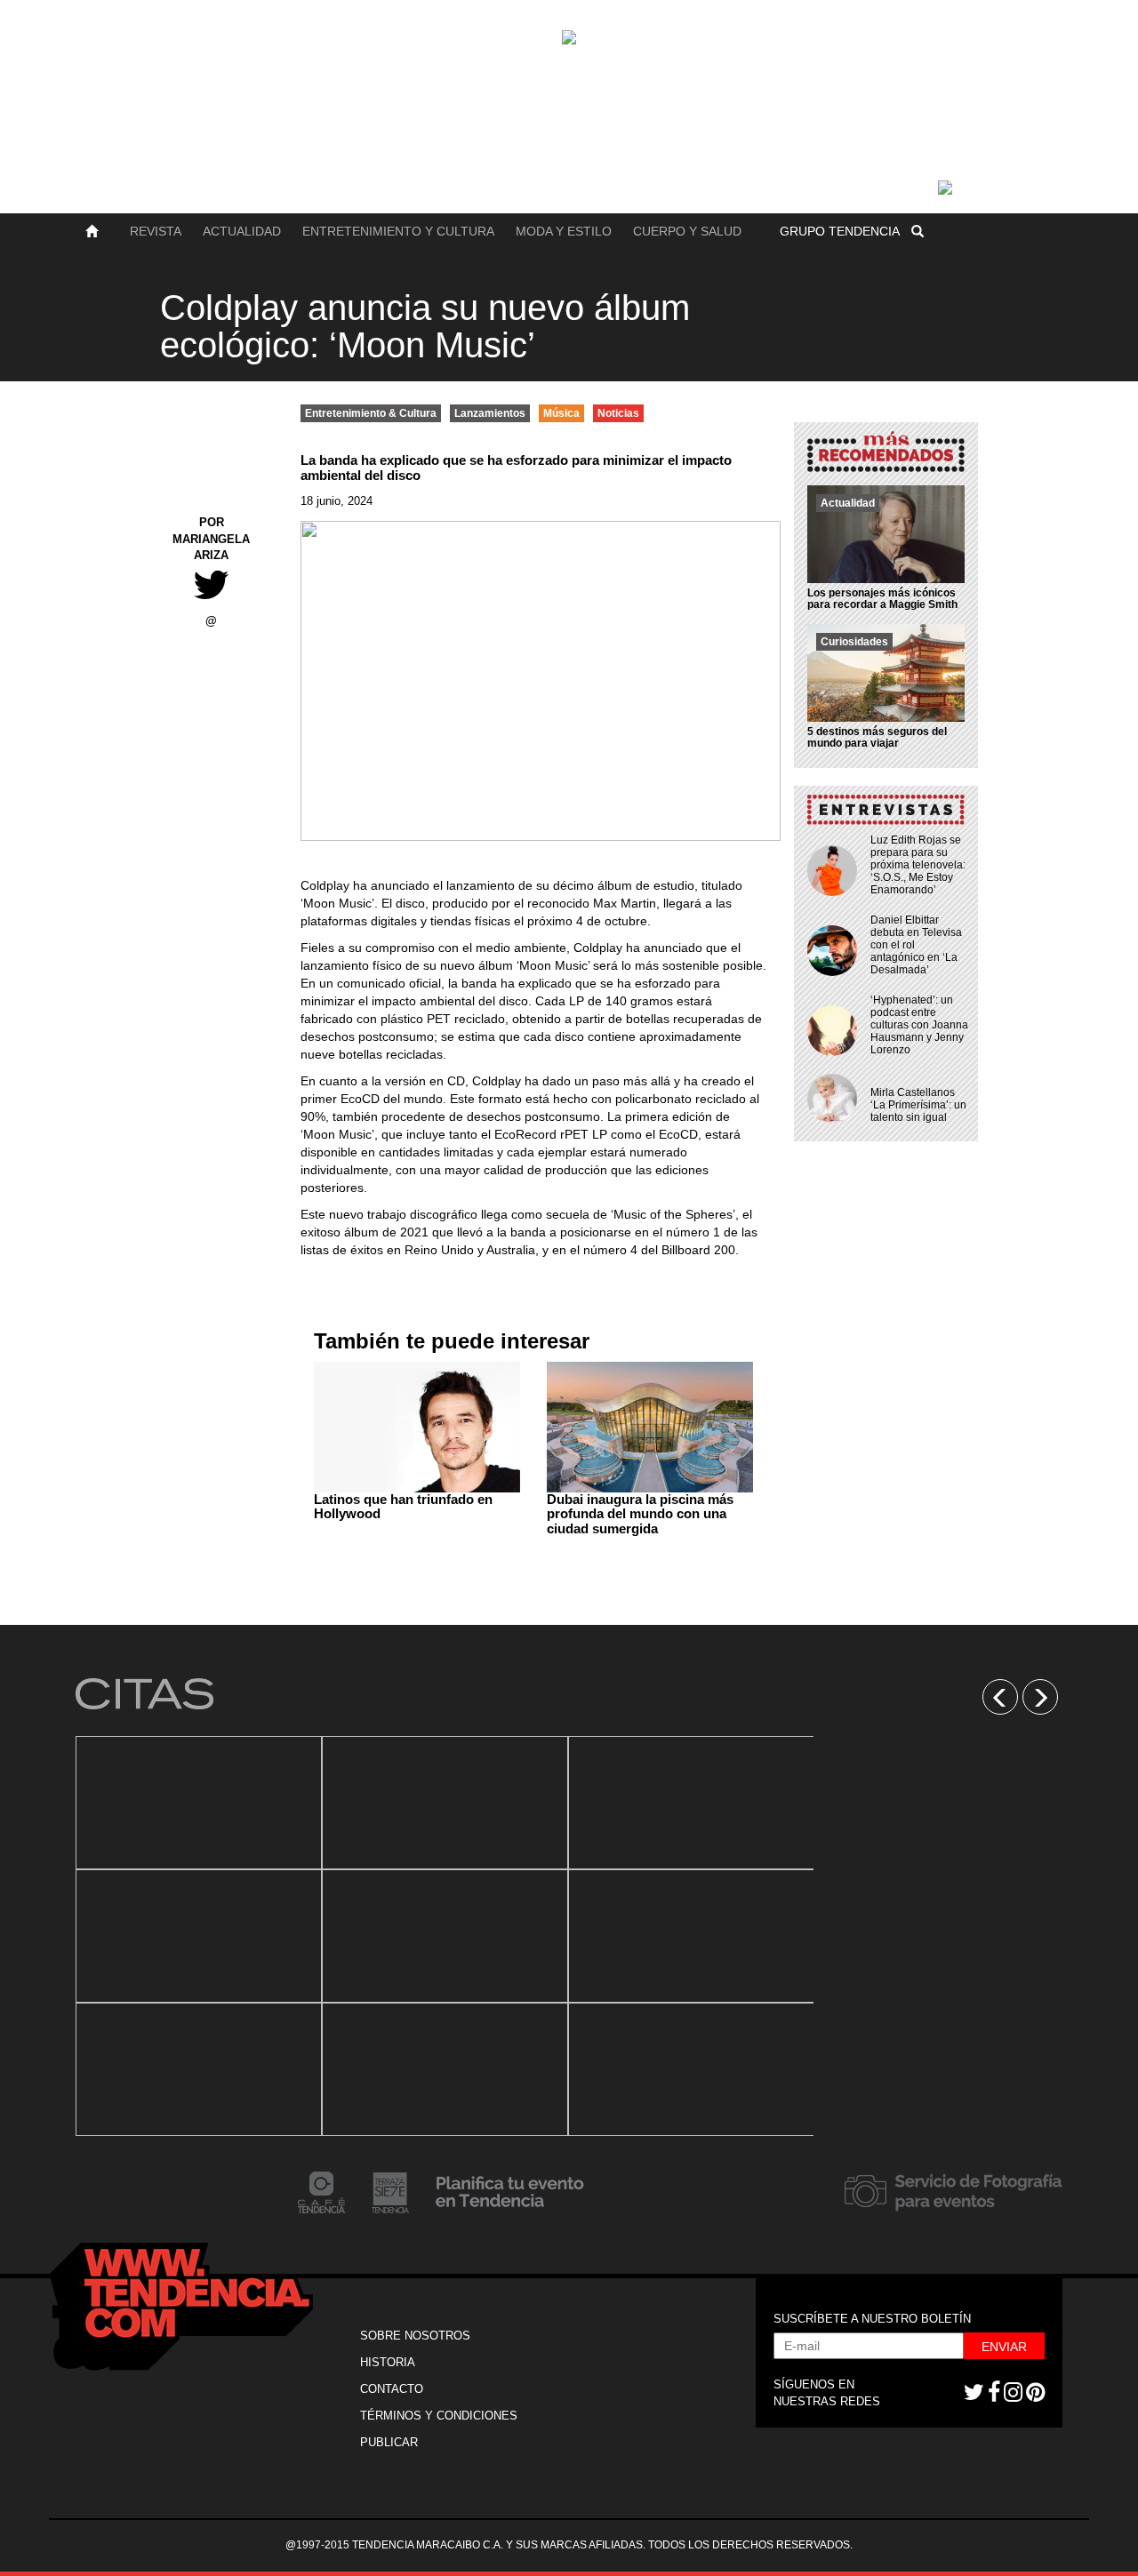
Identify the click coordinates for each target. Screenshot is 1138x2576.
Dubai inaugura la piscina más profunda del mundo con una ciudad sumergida (640, 1514)
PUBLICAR (389, 2442)
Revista (156, 231)
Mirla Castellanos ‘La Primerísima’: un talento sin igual (918, 1105)
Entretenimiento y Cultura (398, 231)
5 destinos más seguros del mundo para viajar (877, 737)
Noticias (618, 413)
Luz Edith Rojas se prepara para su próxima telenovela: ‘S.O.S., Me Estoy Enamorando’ (918, 865)
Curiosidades (854, 642)
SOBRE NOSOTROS (415, 2336)
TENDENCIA (840, 231)
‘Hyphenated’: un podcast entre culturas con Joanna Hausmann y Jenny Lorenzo (919, 1025)
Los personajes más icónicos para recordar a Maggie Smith (882, 599)
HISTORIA (388, 2362)
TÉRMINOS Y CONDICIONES (439, 2416)
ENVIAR (1004, 2347)
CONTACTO (392, 2389)
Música (561, 413)
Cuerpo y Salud (687, 231)
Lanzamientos (490, 413)
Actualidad (242, 231)
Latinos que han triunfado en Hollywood (403, 1507)
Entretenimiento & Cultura (371, 413)
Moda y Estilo (564, 231)
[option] (199, 1936)
